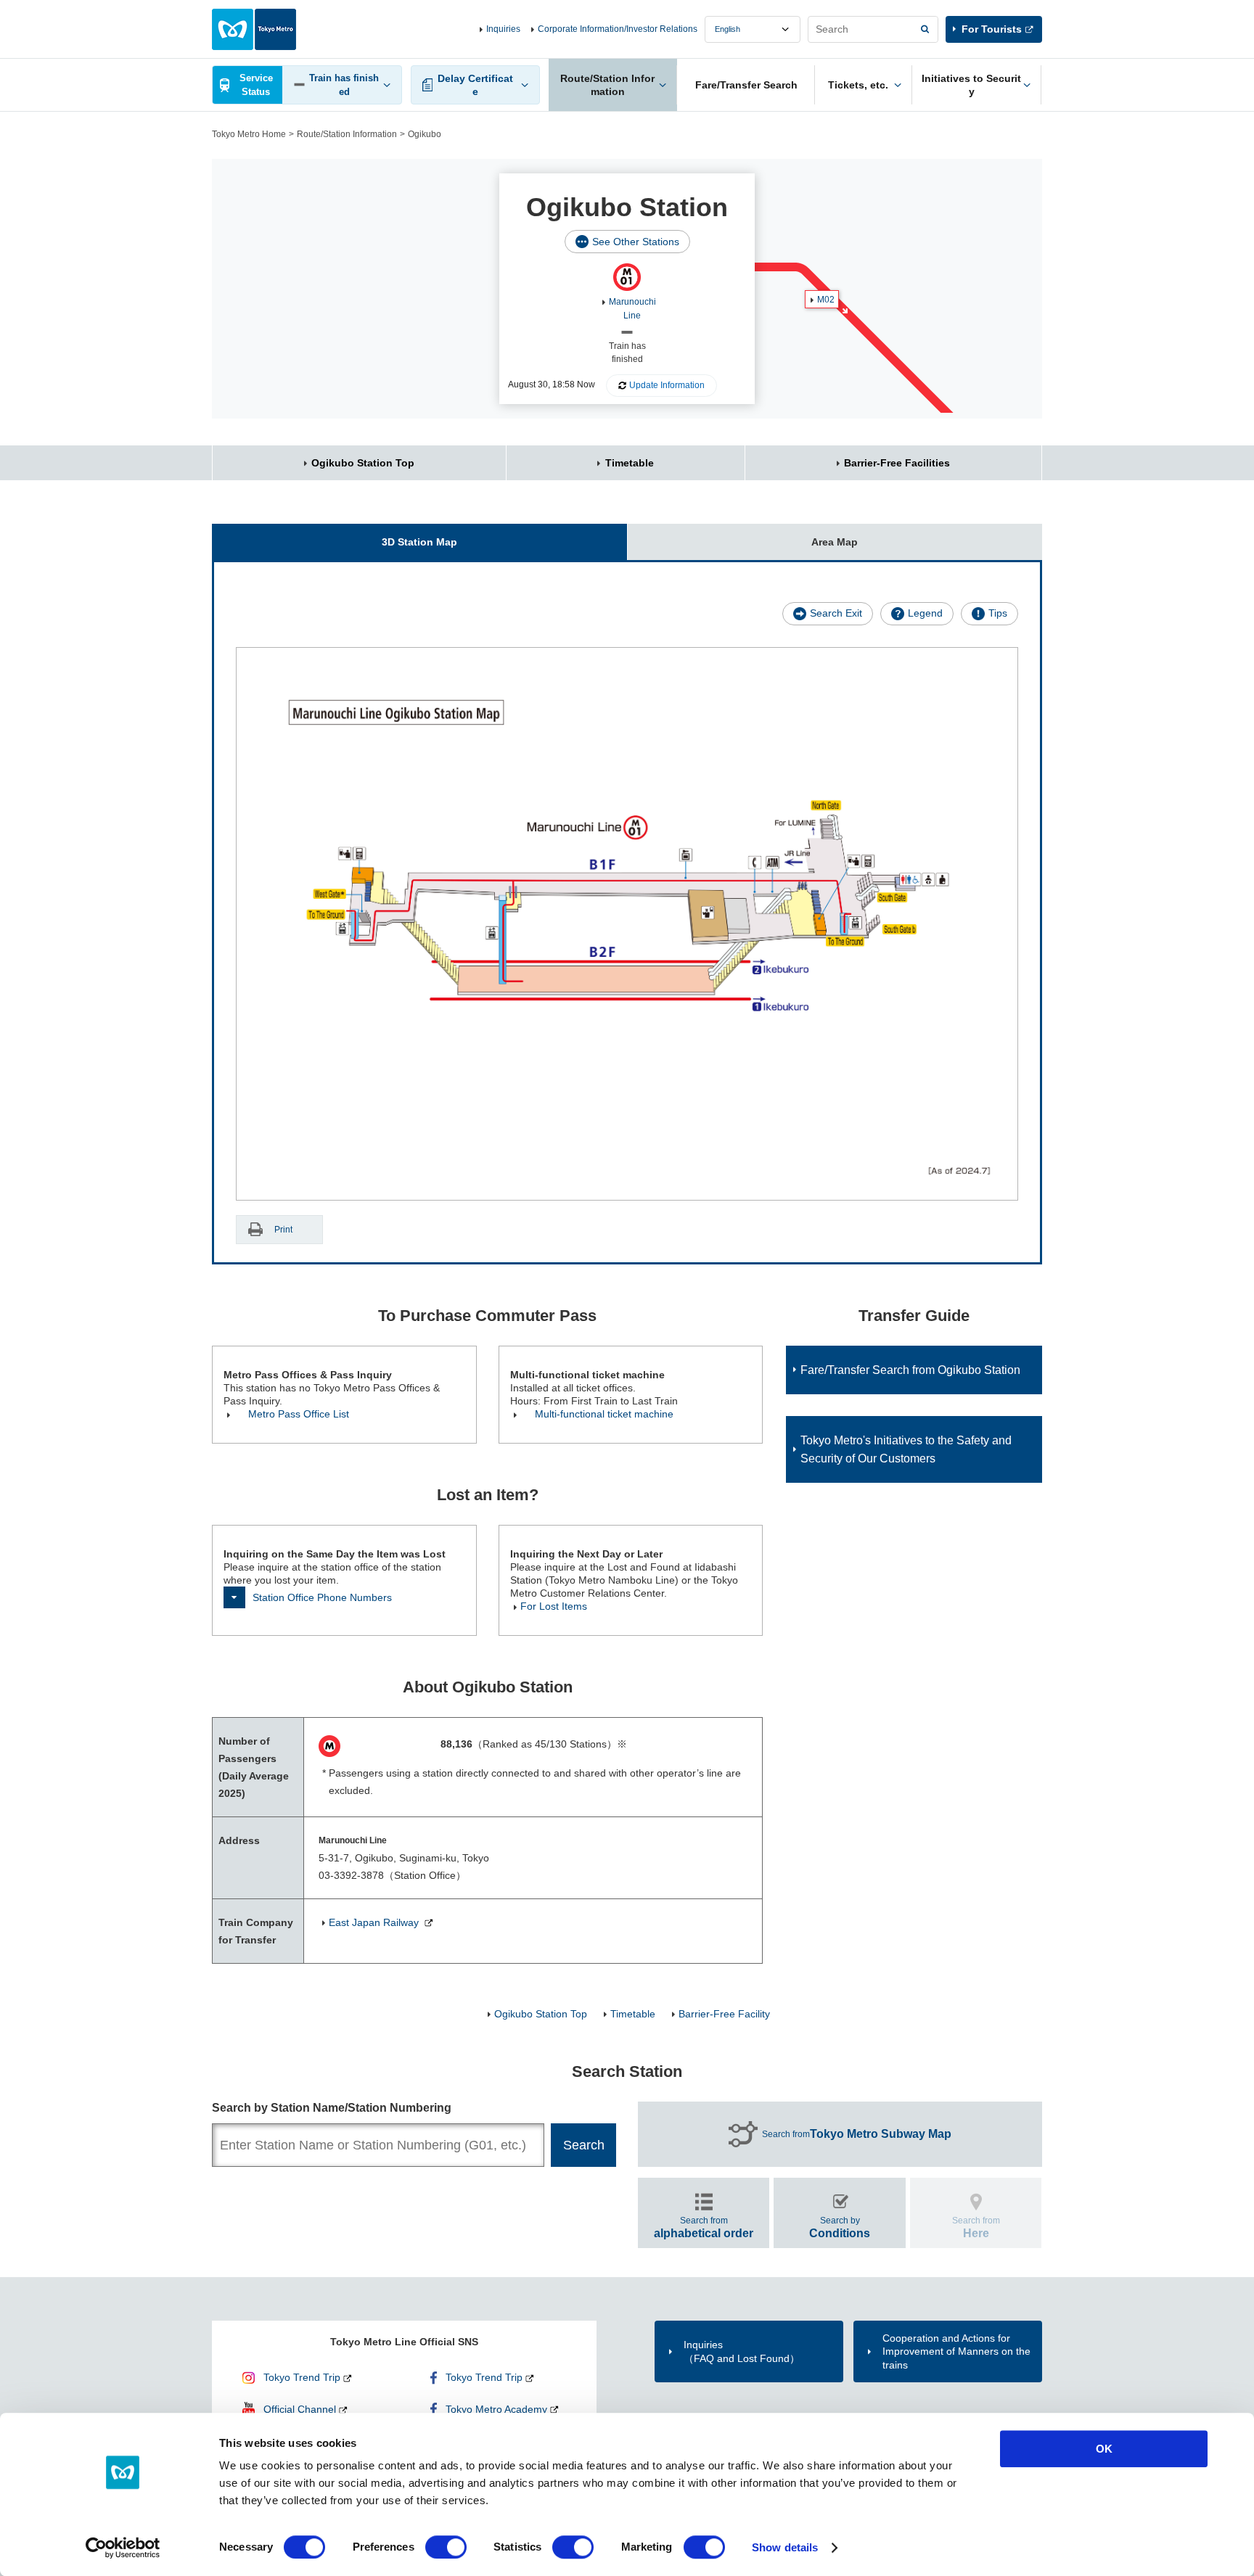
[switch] (446, 2547)
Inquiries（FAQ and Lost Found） (742, 2351)
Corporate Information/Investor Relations (618, 29)
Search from (857, 2134)
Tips (998, 613)
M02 (826, 300)
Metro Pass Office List (299, 1414)
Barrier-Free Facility (724, 2014)
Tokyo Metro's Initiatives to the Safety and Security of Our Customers (906, 1449)
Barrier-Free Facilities (897, 463)
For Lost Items (554, 1606)
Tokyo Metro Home (249, 134)
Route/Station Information (347, 134)
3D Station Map (419, 542)
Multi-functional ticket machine (604, 1414)
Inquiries (503, 29)
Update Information (667, 385)
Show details (785, 2547)
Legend (925, 613)
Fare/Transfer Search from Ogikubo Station (910, 1370)
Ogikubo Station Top (363, 463)
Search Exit (836, 613)
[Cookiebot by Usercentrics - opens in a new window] (123, 2548)
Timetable (630, 463)
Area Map (835, 542)
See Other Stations (636, 242)
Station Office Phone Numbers (322, 1597)
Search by (840, 2227)
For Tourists (992, 29)
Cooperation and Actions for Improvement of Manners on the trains (956, 2351)
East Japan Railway (375, 1922)
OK (1104, 2449)
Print (283, 1230)
